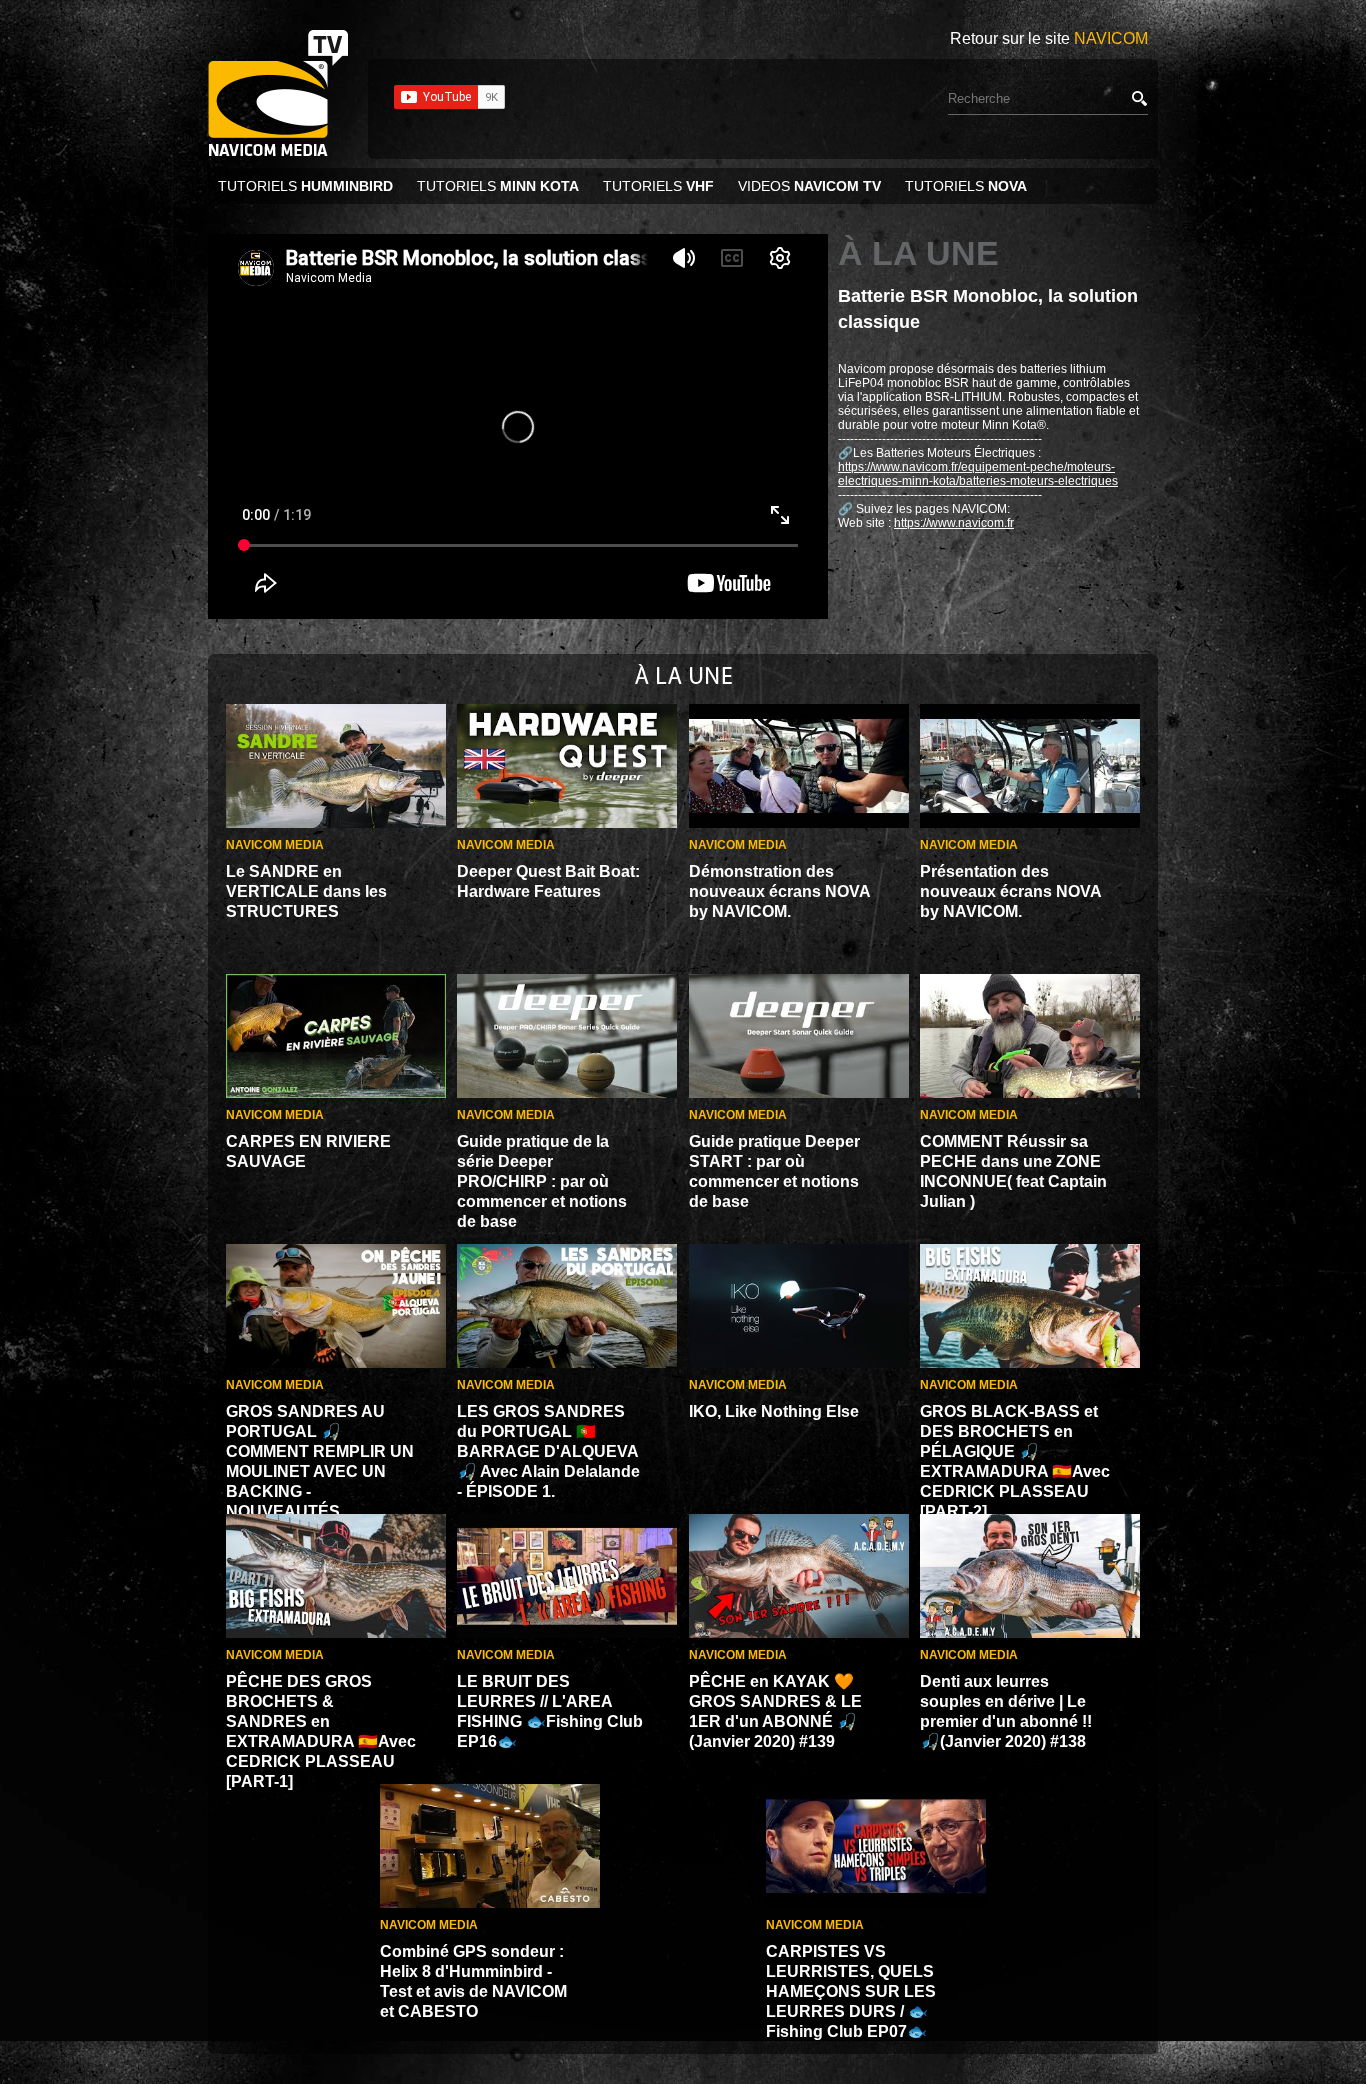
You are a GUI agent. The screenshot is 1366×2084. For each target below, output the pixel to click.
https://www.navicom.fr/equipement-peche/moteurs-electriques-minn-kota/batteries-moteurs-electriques (978, 474)
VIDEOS (809, 186)
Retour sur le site (1049, 38)
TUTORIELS (305, 186)
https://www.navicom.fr (954, 523)
